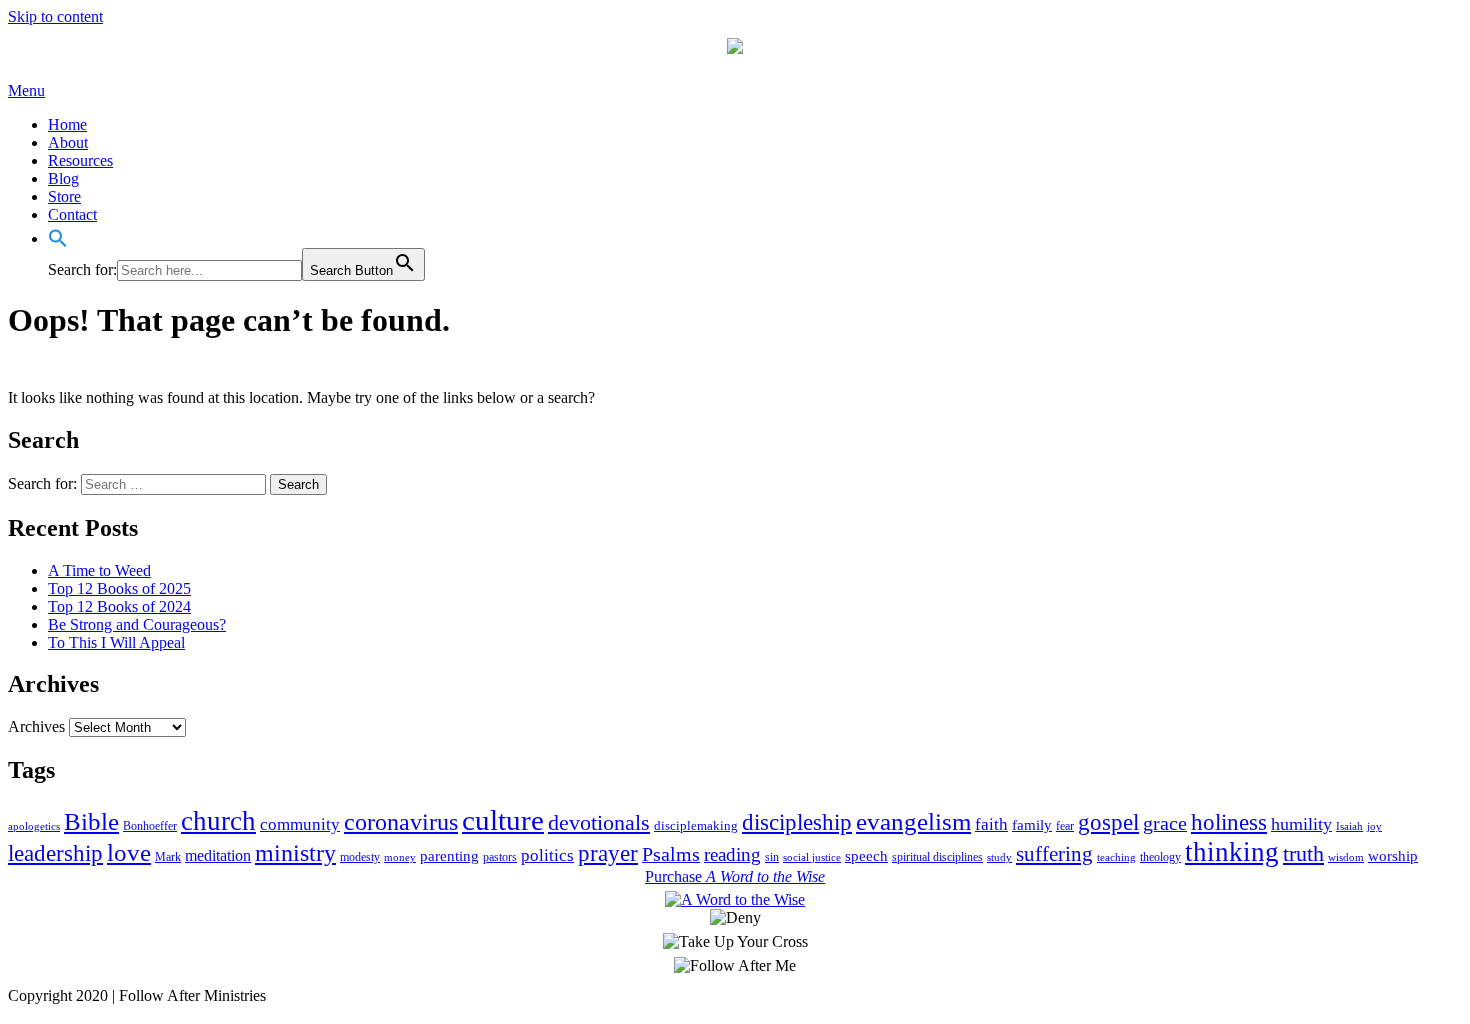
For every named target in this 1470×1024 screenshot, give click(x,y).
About (68, 142)
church (218, 821)
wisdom (1346, 857)
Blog (63, 178)
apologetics (34, 826)
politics (547, 855)
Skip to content (55, 16)
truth (1303, 853)
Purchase (735, 876)
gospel (1108, 822)
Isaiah (1349, 826)
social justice (812, 857)
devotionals (599, 823)
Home (67, 124)
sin (772, 857)
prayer (608, 853)
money (400, 857)
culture (503, 820)
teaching (1116, 857)
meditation (218, 855)
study (999, 857)
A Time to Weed (99, 570)
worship (1393, 856)
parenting (449, 856)
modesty (360, 857)
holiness (1229, 822)
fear (1065, 826)
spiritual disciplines (937, 857)
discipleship (797, 822)
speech (866, 856)
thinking (1232, 852)
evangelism (913, 821)
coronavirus (401, 822)
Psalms (671, 854)
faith (991, 824)
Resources (80, 160)
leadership (55, 853)
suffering (1054, 854)
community (300, 824)
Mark (168, 857)
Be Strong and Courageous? (137, 624)
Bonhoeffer (150, 826)
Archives (36, 726)
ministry (295, 853)
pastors (500, 857)
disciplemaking (696, 825)
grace (1165, 823)
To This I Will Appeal (116, 642)
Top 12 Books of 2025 (119, 588)
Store (64, 196)
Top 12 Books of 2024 (119, 606)
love (129, 852)
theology (1160, 857)
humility (1301, 824)
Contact (72, 214)
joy (1374, 826)
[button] (58, 238)
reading (732, 854)
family (1032, 825)
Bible (91, 821)
